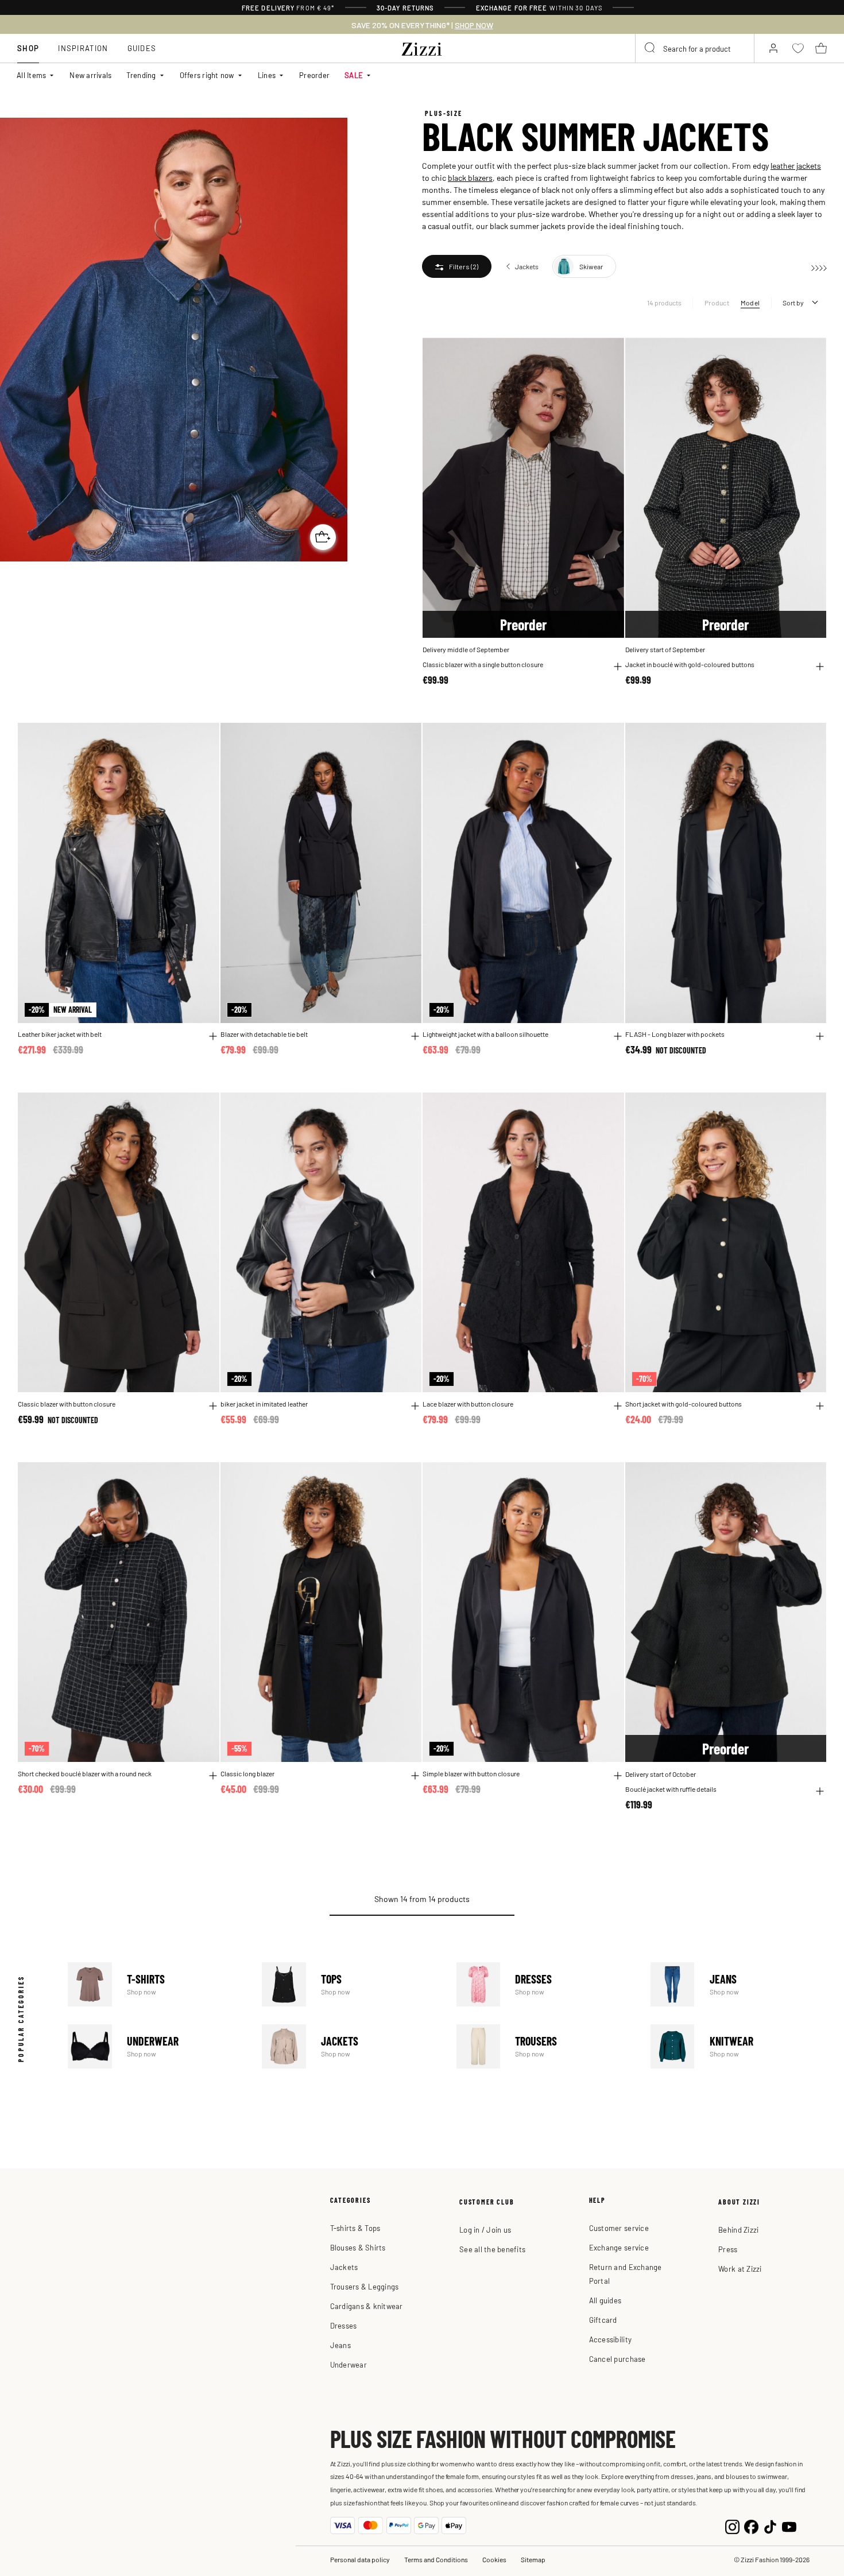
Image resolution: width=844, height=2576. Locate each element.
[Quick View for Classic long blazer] (415, 1776)
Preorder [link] (314, 75)
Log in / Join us (485, 2230)
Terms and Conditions (436, 2559)
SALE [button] (354, 75)
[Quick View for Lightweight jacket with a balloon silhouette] (618, 1036)
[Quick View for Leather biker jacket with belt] (213, 1036)
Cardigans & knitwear (367, 2306)
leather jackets (796, 165)
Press (728, 2249)
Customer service (619, 2228)
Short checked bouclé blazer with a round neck (85, 1774)
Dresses (545, 1984)
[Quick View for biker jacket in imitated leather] (415, 1406)
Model (750, 303)
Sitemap (533, 2559)
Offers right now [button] (207, 75)
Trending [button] (141, 75)
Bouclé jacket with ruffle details (671, 1789)
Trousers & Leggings (365, 2286)
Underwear (156, 2046)
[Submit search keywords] (651, 48)
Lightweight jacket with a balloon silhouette (485, 1034)
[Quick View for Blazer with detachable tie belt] (415, 1036)
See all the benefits (492, 2249)
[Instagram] (732, 2525)
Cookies (494, 2559)
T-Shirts (156, 1984)
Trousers (545, 2046)
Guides (142, 48)
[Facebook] (751, 2525)
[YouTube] (789, 2525)
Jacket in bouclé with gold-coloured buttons (690, 665)
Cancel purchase (617, 2359)
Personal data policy (360, 2559)
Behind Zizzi (738, 2230)
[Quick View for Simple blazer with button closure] (618, 1776)
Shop (28, 48)
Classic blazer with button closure (67, 1404)
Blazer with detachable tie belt (264, 1034)
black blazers (470, 177)
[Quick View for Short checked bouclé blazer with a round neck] (213, 1776)
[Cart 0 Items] (821, 48)
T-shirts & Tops (355, 2228)
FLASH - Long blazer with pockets (675, 1034)
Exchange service (619, 2247)
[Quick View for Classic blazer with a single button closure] (618, 667)
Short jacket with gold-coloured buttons (684, 1404)
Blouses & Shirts (358, 2247)
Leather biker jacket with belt (60, 1034)
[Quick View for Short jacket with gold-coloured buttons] (820, 1406)
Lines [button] (267, 75)
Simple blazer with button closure (471, 1774)
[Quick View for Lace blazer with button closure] (618, 1406)
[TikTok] (770, 2525)
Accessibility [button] (610, 2339)
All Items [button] (31, 75)
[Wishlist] (608, 353)
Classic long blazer (247, 1774)
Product (717, 303)
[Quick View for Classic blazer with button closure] (213, 1406)
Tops (350, 1984)
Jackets (350, 2046)
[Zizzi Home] (422, 47)
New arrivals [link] (90, 75)
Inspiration (83, 48)
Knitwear (739, 2046)
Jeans (739, 1984)
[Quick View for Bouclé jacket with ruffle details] (820, 1791)
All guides (605, 2300)
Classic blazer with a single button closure (483, 665)
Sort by (793, 303)
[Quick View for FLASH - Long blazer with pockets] (820, 1036)
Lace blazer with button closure (468, 1404)
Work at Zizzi (740, 2269)
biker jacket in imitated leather (264, 1404)
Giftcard (603, 2320)
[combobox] (695, 48)
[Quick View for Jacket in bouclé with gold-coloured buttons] (820, 667)
